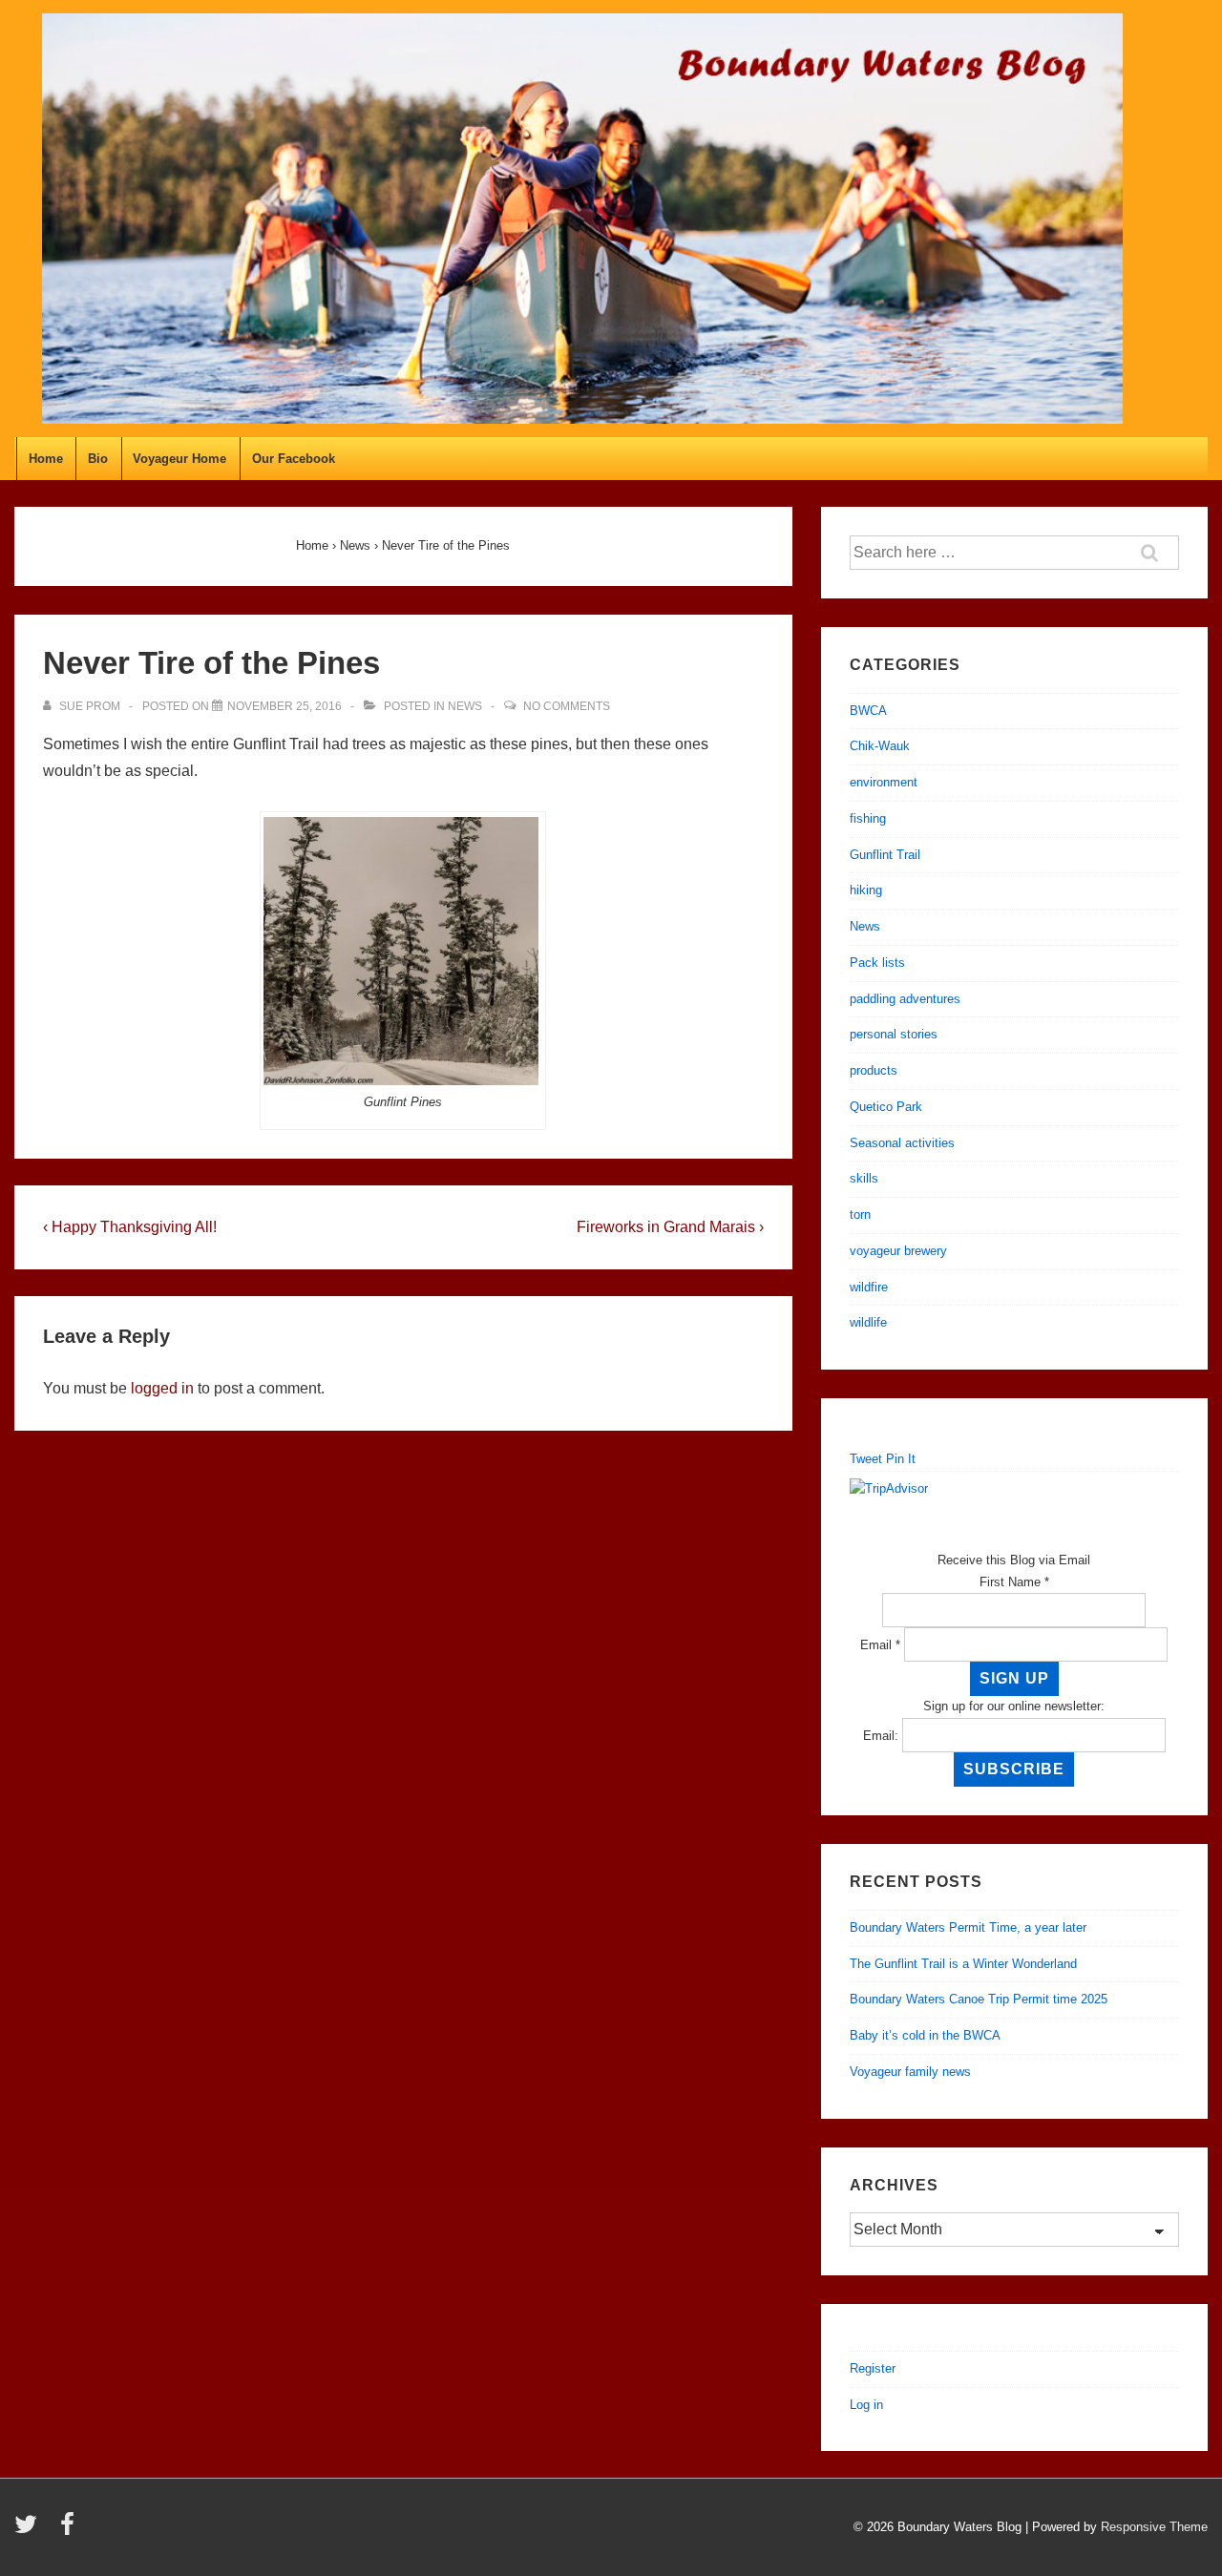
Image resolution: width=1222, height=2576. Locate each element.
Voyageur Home (179, 459)
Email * (880, 1645)
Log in (866, 2405)
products (874, 1070)
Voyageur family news (910, 2072)
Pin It (901, 1459)
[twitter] (30, 2531)
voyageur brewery (898, 1251)
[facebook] (70, 2531)
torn (860, 1215)
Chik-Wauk (880, 746)
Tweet (866, 1459)
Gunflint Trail (885, 855)
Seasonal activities (902, 1143)
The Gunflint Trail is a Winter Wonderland (963, 1964)
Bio (98, 459)
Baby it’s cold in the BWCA (925, 2035)
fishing (868, 818)
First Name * (1014, 1582)
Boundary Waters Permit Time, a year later (968, 1927)
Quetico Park (886, 1107)
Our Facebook (294, 459)
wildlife (868, 1322)
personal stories (894, 1034)
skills (864, 1178)
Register (873, 2368)
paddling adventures (905, 999)
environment (884, 782)
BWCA (868, 711)
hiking (866, 890)
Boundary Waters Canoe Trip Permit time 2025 (979, 1999)
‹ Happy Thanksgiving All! (130, 1227)
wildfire (869, 1287)
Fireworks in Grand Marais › (670, 1227)
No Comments (567, 706)
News (465, 706)
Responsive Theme (1154, 2527)
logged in (162, 1388)
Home (46, 459)
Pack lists (877, 963)
